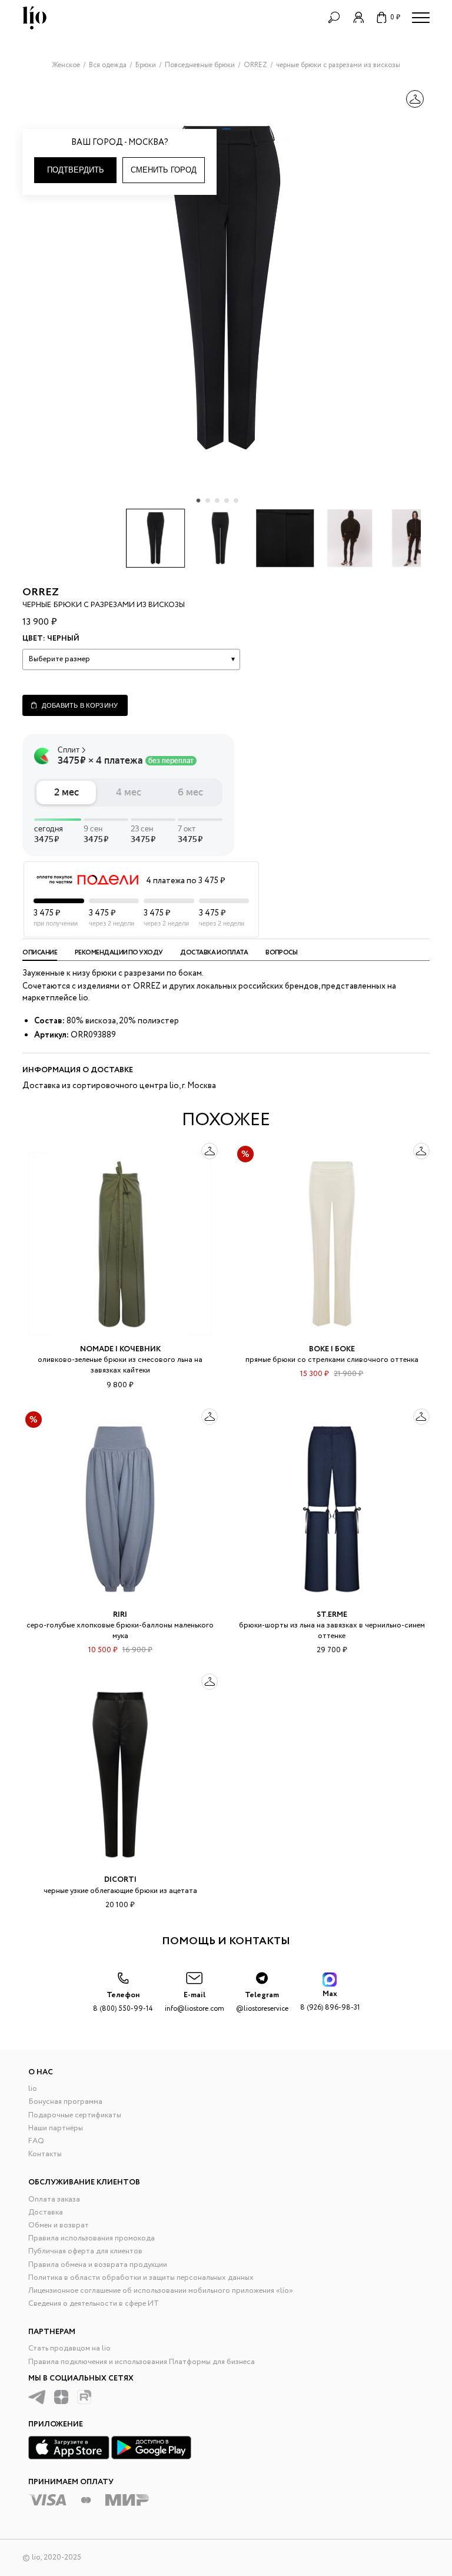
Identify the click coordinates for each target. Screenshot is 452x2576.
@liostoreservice (262, 2002)
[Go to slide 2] (208, 500)
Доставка (46, 2212)
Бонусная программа (65, 2102)
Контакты (45, 2154)
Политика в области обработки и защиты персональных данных (141, 2278)
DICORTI (120, 1880)
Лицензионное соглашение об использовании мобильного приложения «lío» (161, 2291)
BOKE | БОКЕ (332, 1349)
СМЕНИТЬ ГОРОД (164, 170)
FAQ (36, 2141)
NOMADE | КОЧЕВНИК (120, 1349)
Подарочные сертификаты (75, 2115)
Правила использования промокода (92, 2238)
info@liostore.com (195, 2002)
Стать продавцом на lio (69, 2348)
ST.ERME (332, 1615)
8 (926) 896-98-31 (330, 2000)
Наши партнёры (56, 2128)
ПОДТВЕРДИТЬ (76, 170)
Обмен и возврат (59, 2225)
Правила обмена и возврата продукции (98, 2265)
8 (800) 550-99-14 (123, 2002)
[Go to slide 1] (198, 500)
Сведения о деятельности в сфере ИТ (94, 2304)
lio (33, 2089)
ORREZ (41, 592)
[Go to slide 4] (227, 500)
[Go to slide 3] (217, 500)
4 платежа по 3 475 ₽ (185, 881)
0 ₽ (395, 17)
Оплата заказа (54, 2199)
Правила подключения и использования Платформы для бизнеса (142, 2362)
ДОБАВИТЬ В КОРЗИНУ (80, 705)
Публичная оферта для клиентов (85, 2251)
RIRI (120, 1615)
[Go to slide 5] (236, 500)
